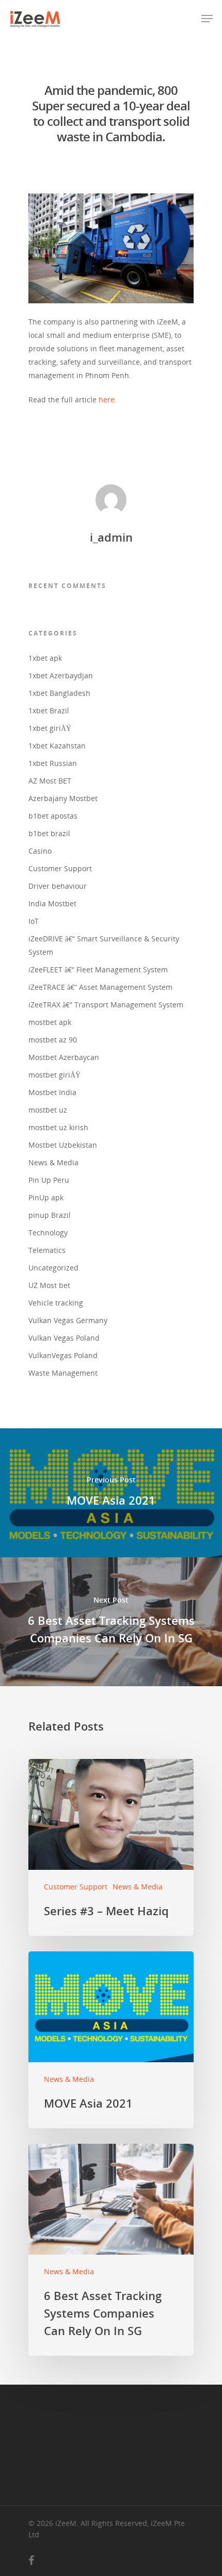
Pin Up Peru (49, 1180)
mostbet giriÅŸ (54, 1075)
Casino (40, 851)
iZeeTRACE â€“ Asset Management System (100, 987)
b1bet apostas (53, 816)
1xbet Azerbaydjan (61, 675)
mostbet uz (48, 1110)
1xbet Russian (53, 763)
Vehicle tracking (56, 1303)
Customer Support (60, 868)
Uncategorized (53, 1268)
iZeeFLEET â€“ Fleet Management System (98, 969)
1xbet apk (45, 658)
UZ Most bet (49, 1285)
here (107, 400)
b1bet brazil (49, 833)
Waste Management (63, 1373)
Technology (48, 1233)
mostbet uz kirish (58, 1127)
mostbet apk (50, 1022)
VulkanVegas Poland (63, 1355)
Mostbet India (52, 1092)
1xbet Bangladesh (59, 693)
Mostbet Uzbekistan (63, 1145)
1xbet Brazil (49, 711)
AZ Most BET (50, 781)
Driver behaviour (58, 886)
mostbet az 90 (53, 1040)
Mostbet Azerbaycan (64, 1057)
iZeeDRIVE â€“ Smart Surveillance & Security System (104, 945)
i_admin (111, 537)
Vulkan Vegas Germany (68, 1320)
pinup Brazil (50, 1215)
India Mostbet (52, 903)
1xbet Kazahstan (57, 746)
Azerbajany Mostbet (63, 798)
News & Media (53, 1162)
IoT (34, 921)
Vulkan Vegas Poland (64, 1338)
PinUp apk (46, 1197)
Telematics (47, 1250)
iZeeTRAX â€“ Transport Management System (106, 1005)
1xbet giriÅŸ (50, 728)
